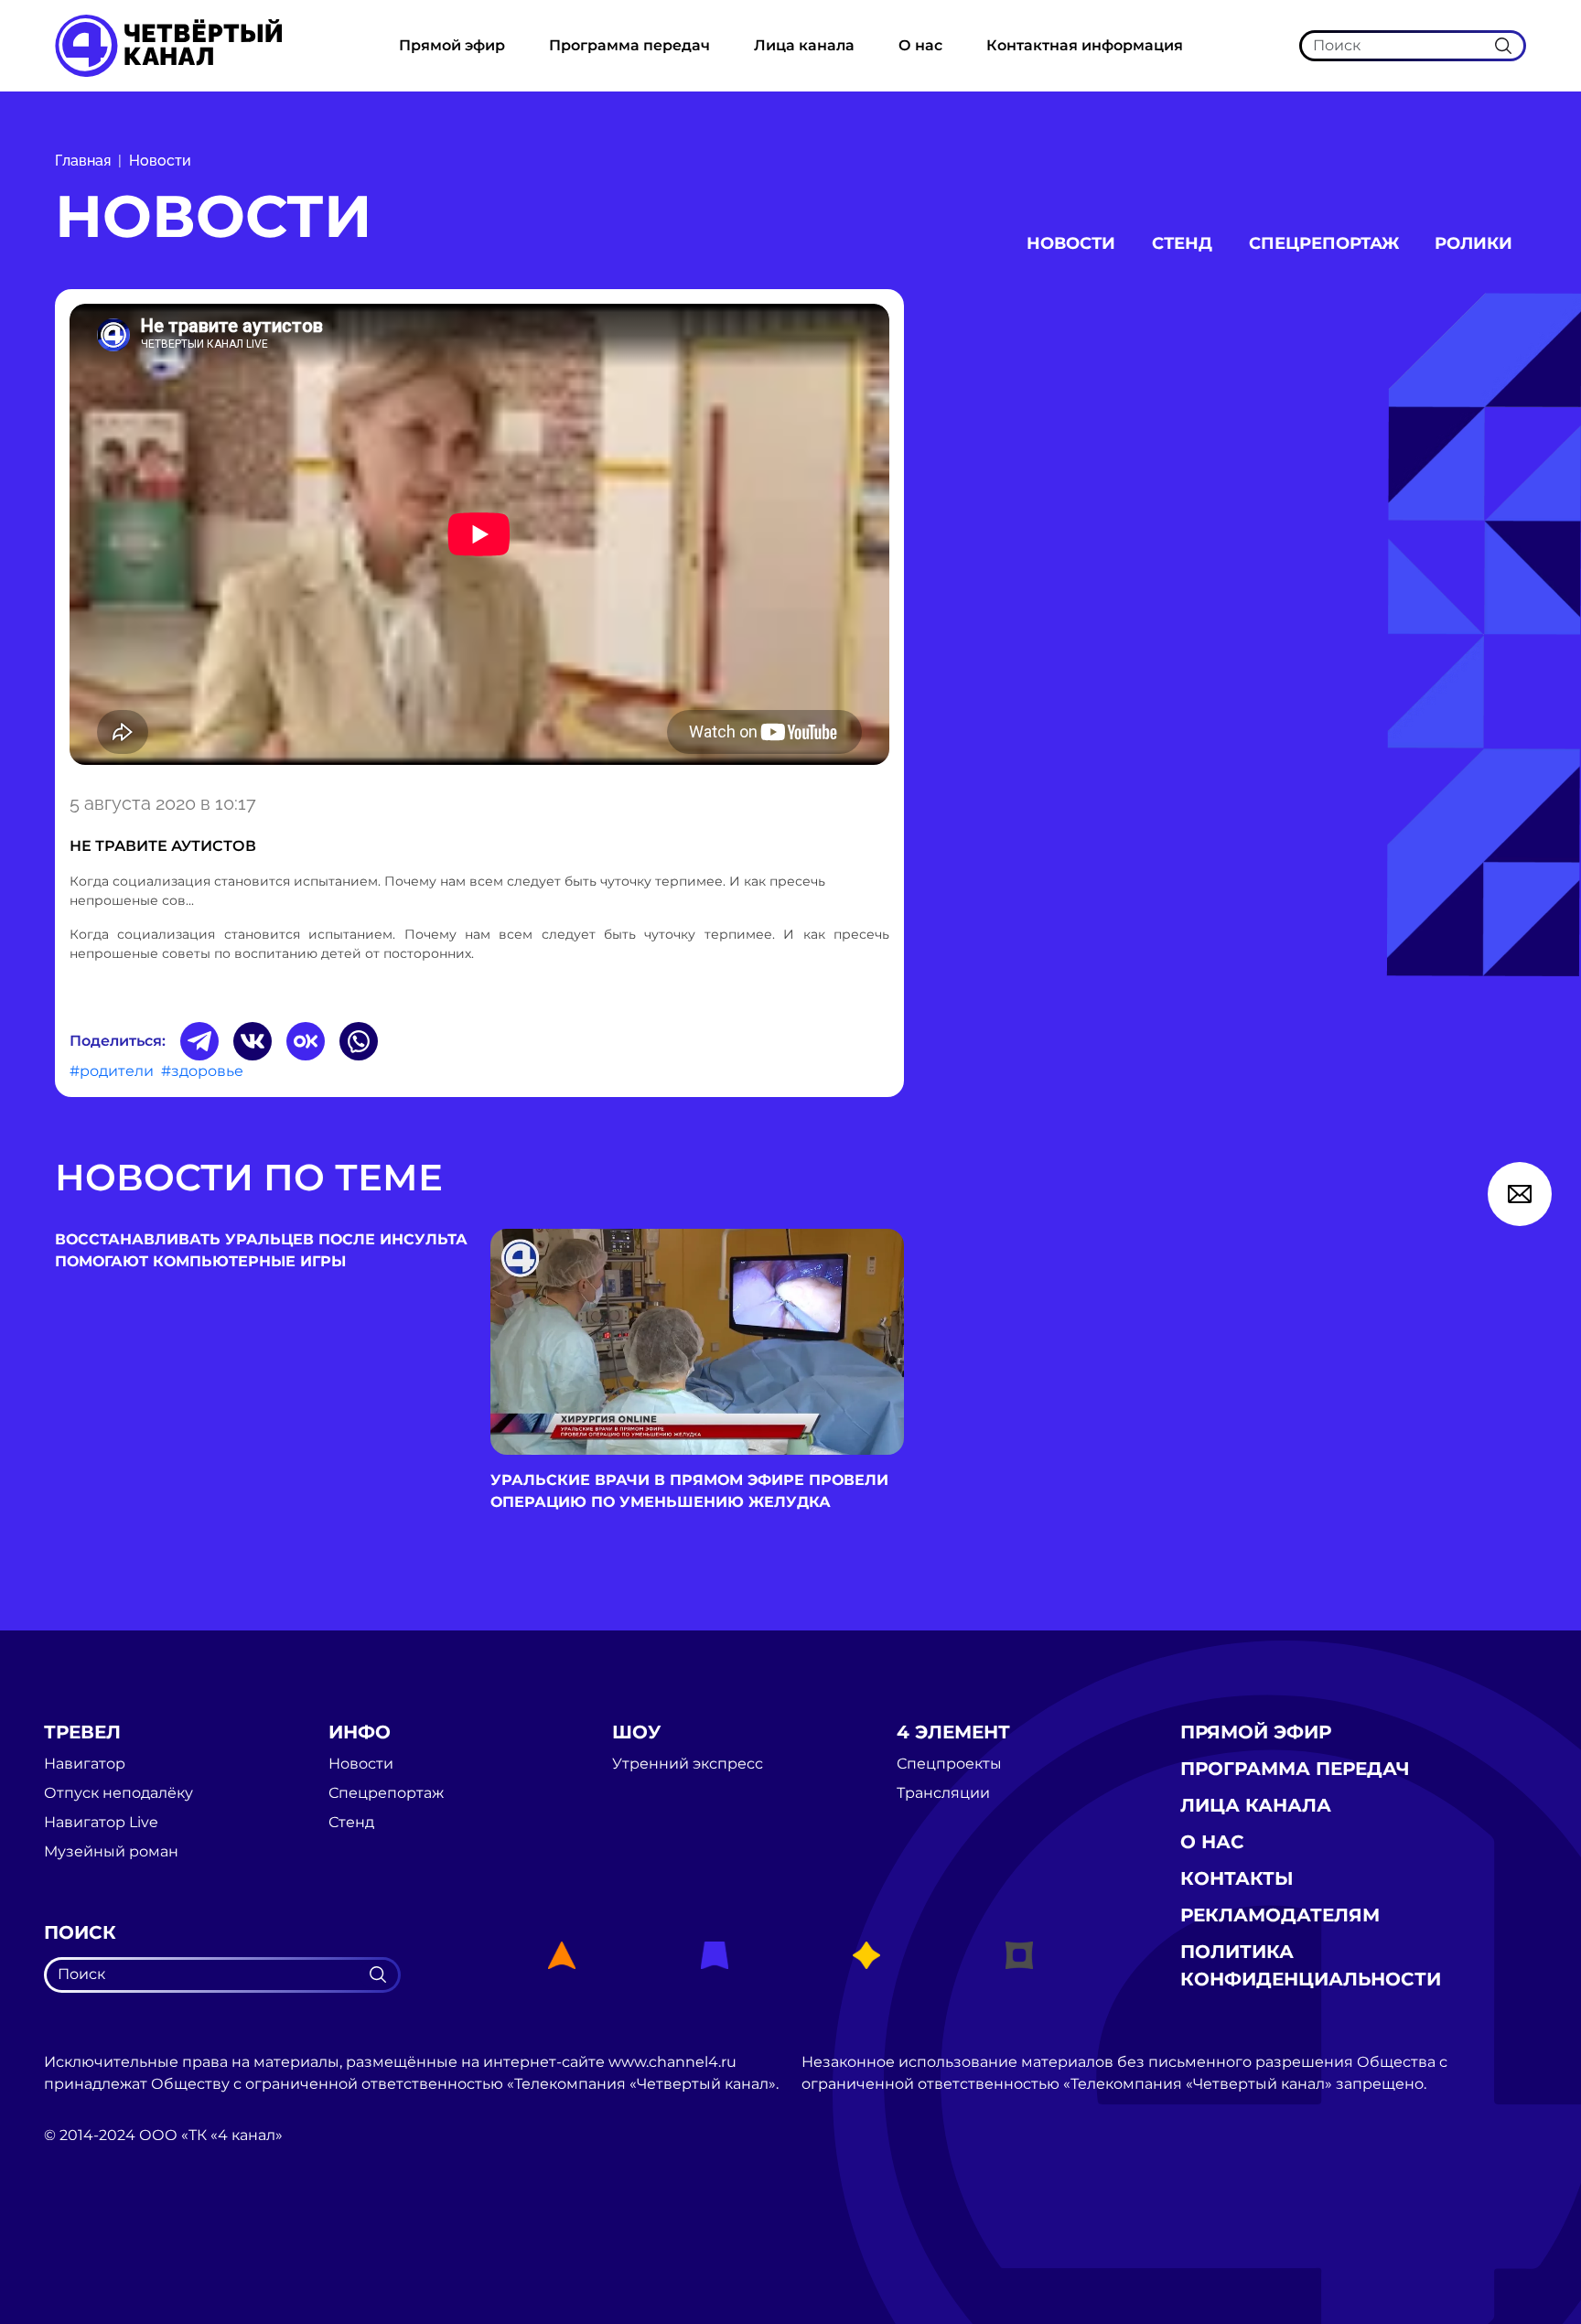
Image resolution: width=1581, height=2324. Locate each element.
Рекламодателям (1280, 1915)
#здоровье (202, 1071)
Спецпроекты (949, 1764)
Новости (160, 161)
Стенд (1182, 243)
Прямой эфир (452, 45)
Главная (83, 161)
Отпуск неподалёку (118, 1793)
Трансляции (943, 1793)
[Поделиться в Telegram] (199, 1041)
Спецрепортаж (1324, 243)
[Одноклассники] (306, 1041)
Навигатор (85, 1764)
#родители (112, 1071)
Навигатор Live (101, 1823)
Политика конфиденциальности (1311, 1965)
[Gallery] (479, 538)
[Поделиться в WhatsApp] (359, 1041)
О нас (920, 45)
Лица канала (804, 45)
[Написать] (1520, 1194)
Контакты (1237, 1878)
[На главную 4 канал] (168, 44)
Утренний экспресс (688, 1764)
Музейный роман (111, 1852)
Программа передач (629, 45)
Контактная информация (1085, 45)
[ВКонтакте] (253, 1041)
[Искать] (1503, 45)
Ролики (1473, 243)
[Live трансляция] (84, 2238)
